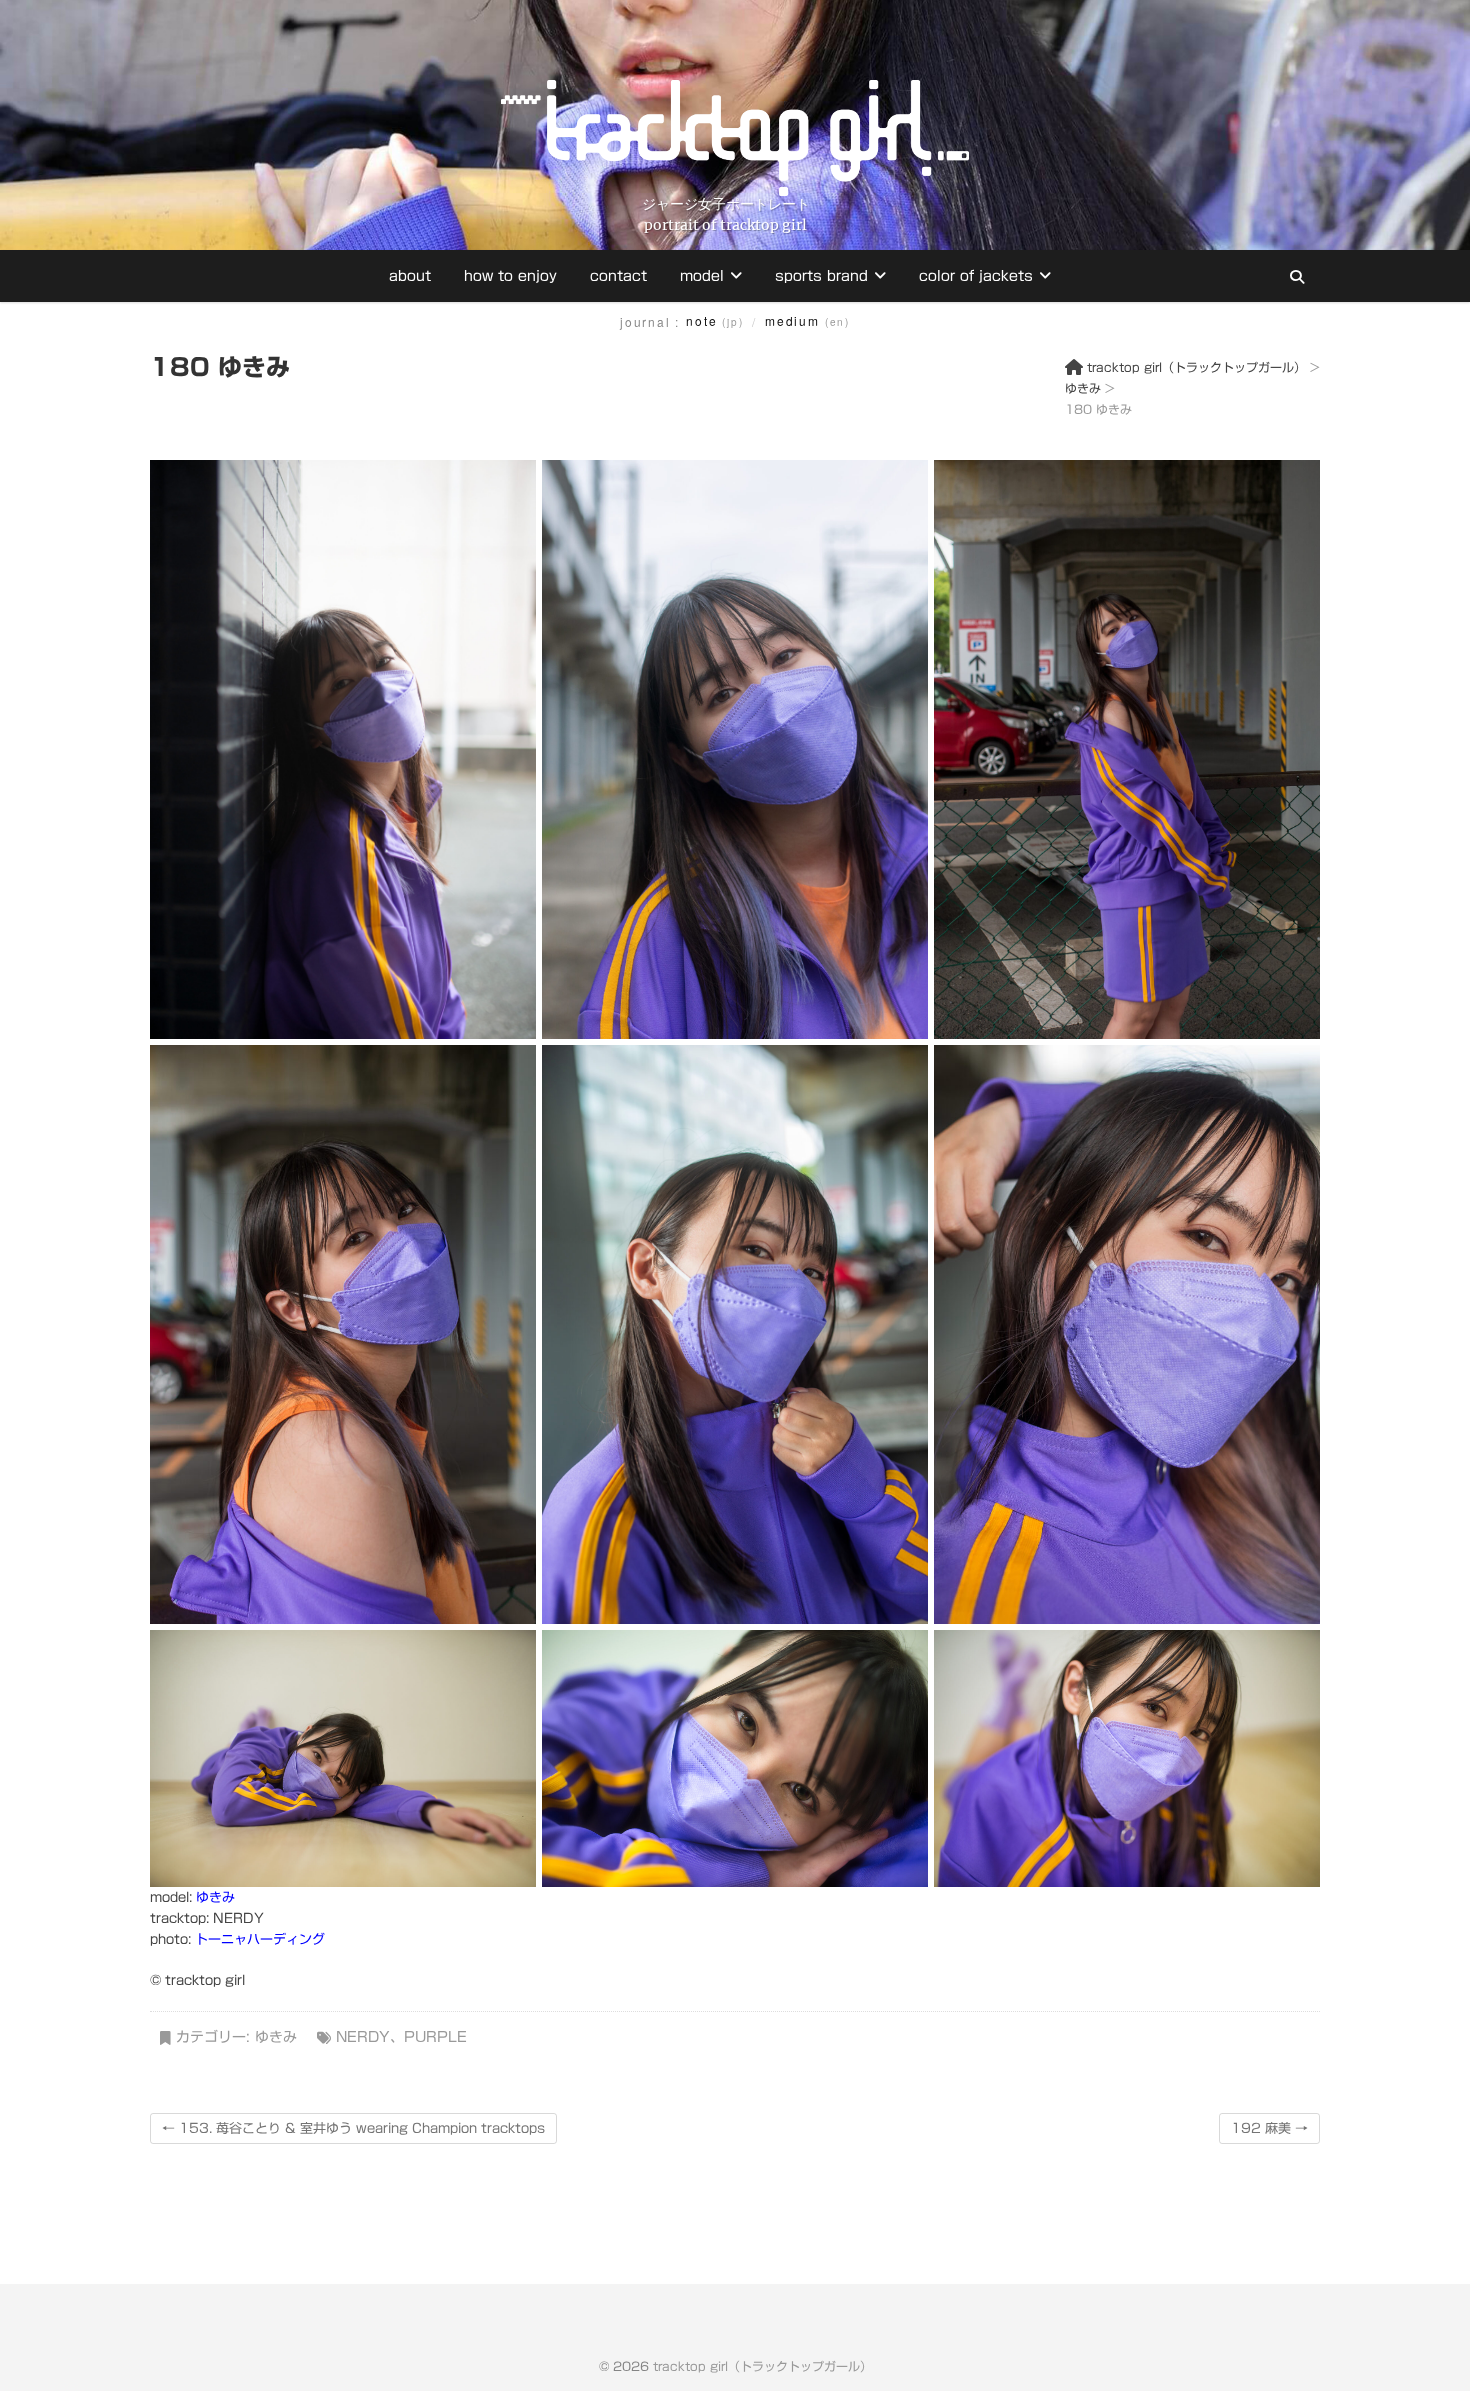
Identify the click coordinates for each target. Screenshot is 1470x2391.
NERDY (363, 2037)
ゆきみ (215, 1897)
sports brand (821, 276)
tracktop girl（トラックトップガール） (762, 2366)
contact (618, 276)
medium (807, 320)
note (714, 320)
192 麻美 (1269, 2128)
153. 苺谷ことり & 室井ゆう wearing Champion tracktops (353, 2128)
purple (435, 2037)
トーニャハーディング (260, 1939)
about (410, 276)
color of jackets (976, 276)
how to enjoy (510, 276)
